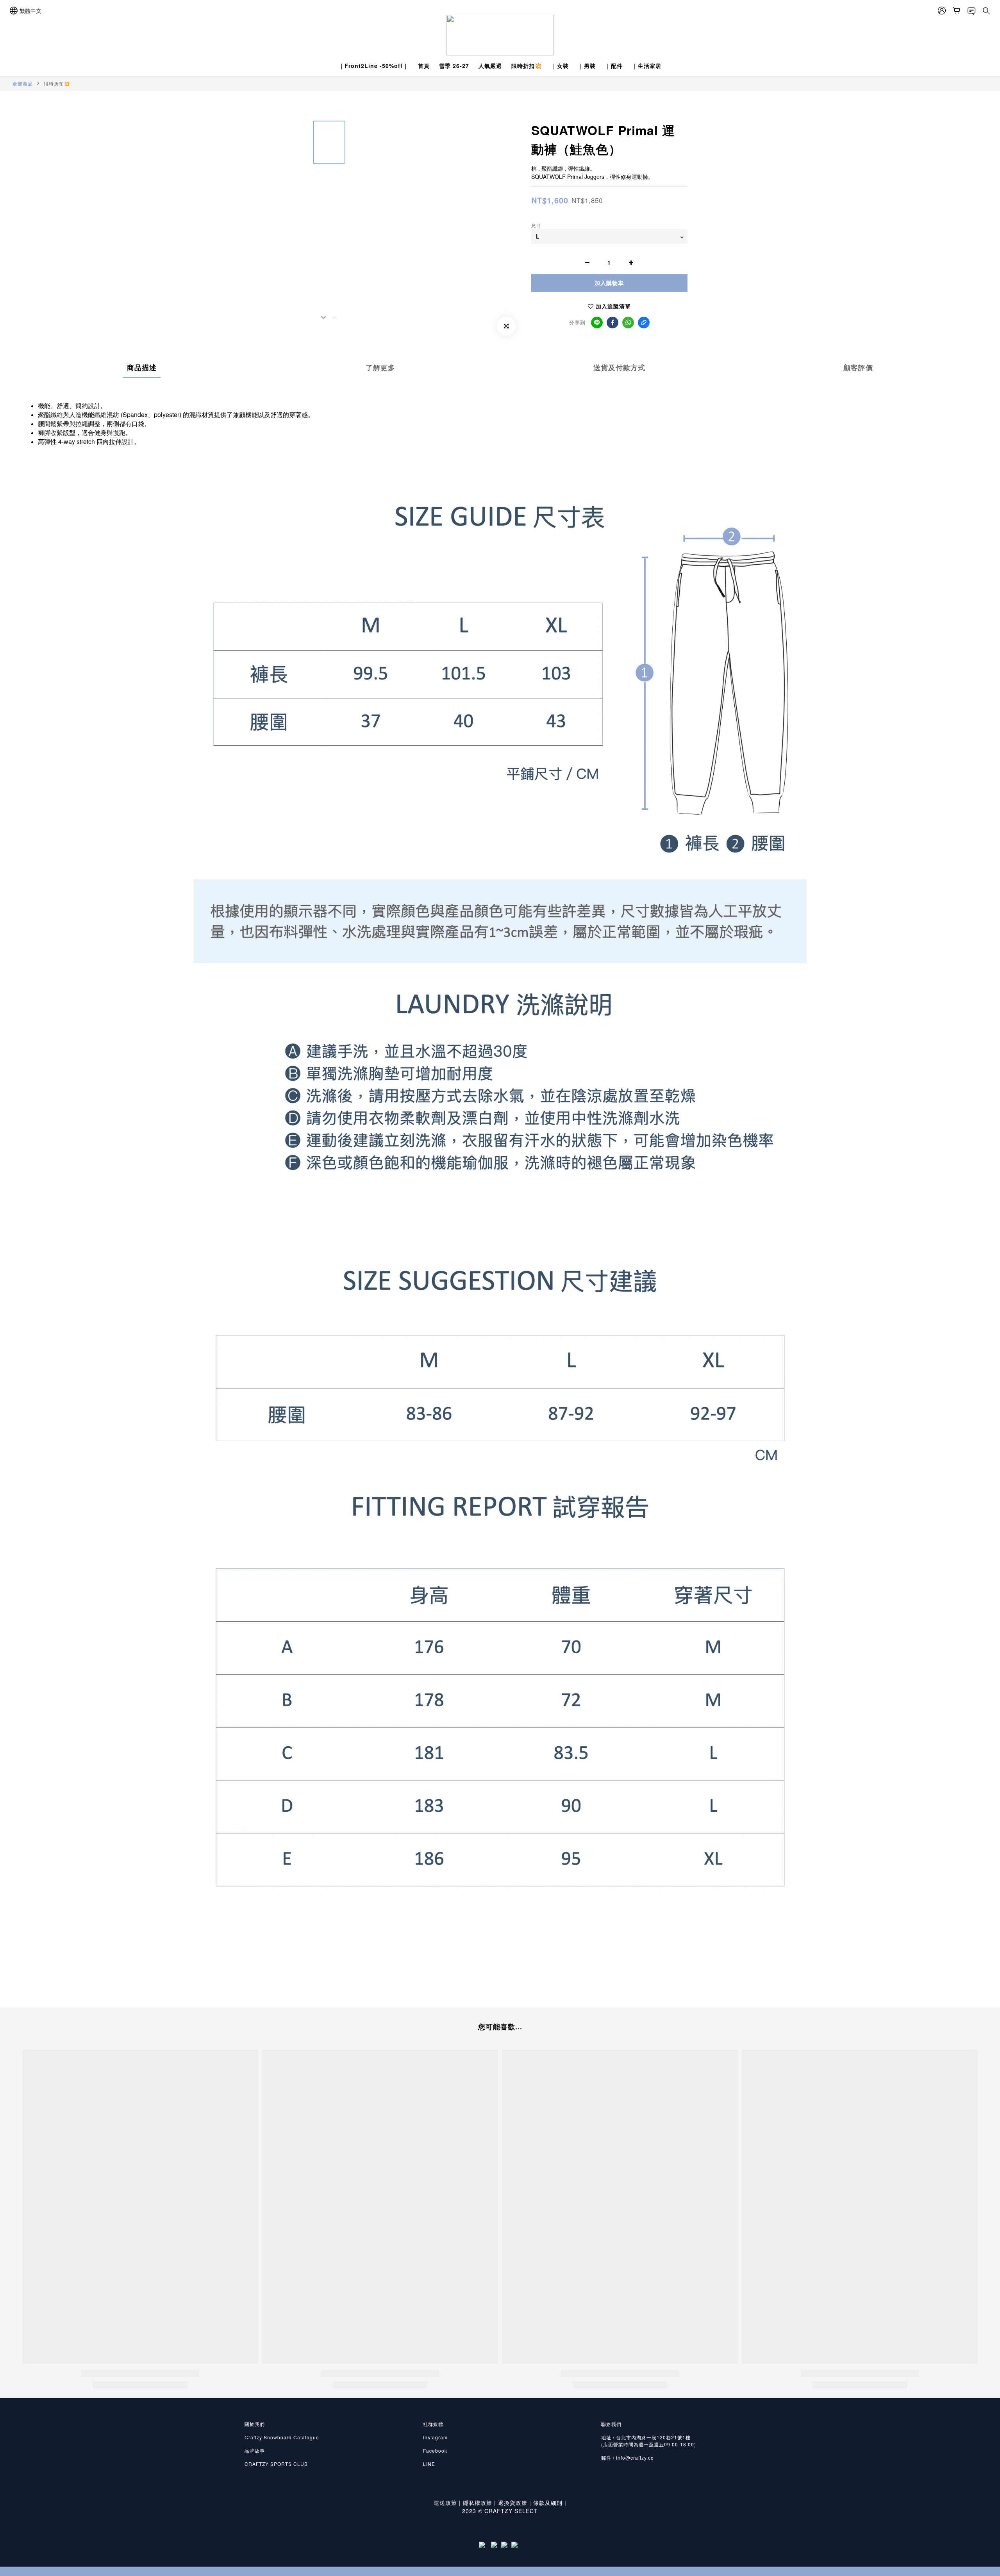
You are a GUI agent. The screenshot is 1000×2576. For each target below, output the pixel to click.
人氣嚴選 (490, 66)
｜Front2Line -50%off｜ (374, 66)
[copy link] (644, 323)
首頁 (424, 66)
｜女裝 (560, 66)
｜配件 (614, 66)
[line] (597, 323)
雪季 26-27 (454, 66)
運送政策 (445, 2503)
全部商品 (23, 84)
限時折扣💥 (527, 66)
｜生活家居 (647, 66)
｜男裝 (587, 66)
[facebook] (612, 323)
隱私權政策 (478, 2503)
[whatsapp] (628, 323)
